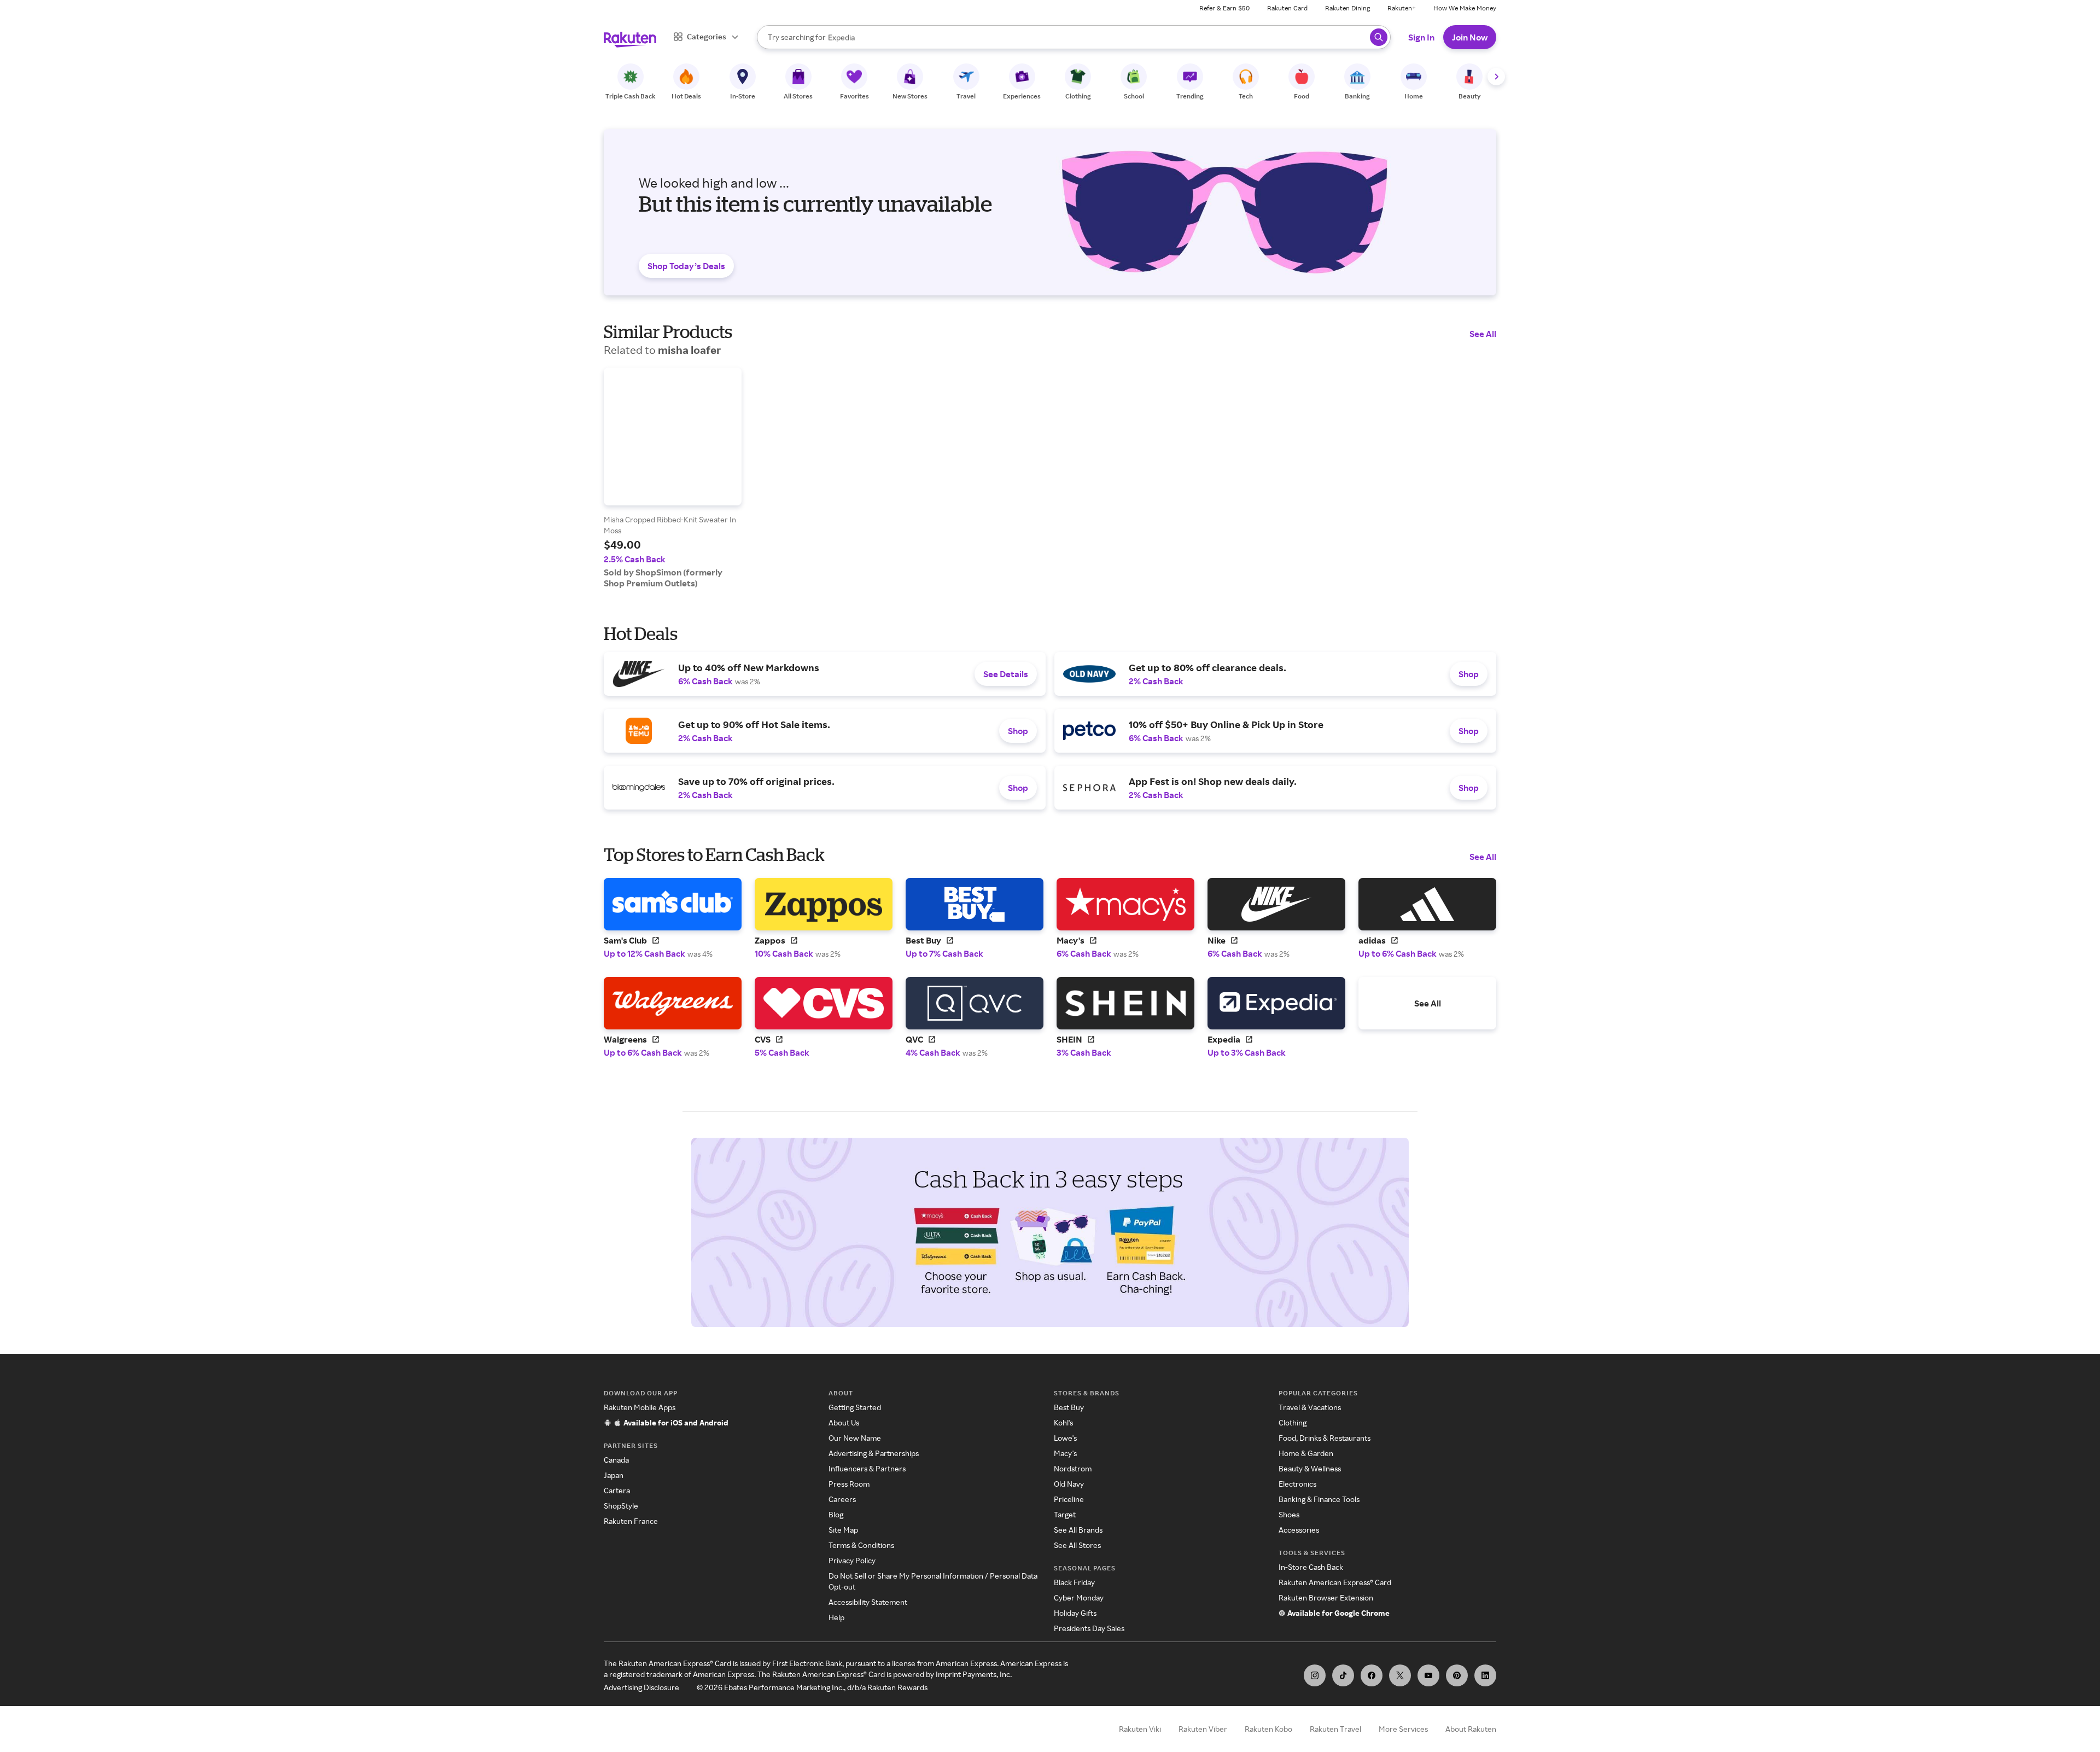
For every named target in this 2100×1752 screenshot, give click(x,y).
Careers (842, 1499)
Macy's (1065, 1453)
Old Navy (1069, 1484)
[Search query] (1379, 37)
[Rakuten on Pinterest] (1457, 1675)
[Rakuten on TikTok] (1343, 1675)
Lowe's (1065, 1438)
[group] (673, 478)
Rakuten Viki (1140, 1729)
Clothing (1293, 1422)
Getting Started (855, 1407)
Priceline (1069, 1499)
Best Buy (1069, 1407)
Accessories (1299, 1530)
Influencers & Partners (867, 1468)
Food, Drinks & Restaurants (1325, 1438)
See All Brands (1078, 1530)
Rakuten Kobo (1268, 1729)
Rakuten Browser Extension (1326, 1597)
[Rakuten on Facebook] (1372, 1675)
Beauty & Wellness (1310, 1468)
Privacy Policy (852, 1560)
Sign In (1421, 37)
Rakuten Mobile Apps (640, 1407)
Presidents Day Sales (1089, 1628)
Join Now (1470, 37)
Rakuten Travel (1335, 1729)
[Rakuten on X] (1400, 1675)
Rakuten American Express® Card (1335, 1582)
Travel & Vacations (1310, 1407)
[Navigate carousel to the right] (1496, 77)
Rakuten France (631, 1521)
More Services (1403, 1729)
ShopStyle (621, 1506)
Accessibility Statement (868, 1602)
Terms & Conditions (861, 1545)
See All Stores (1077, 1545)
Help (836, 1617)
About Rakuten (1471, 1729)
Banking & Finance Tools (1319, 1499)
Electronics (1297, 1484)
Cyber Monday (1079, 1597)
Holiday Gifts (1075, 1613)
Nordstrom (1073, 1468)
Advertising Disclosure (641, 1687)
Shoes (1289, 1514)
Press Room (849, 1484)
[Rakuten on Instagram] (1315, 1675)
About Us (844, 1422)
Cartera (617, 1490)
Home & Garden (1306, 1453)
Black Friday (1074, 1582)
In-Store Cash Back (1311, 1567)
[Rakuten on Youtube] (1428, 1675)
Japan (614, 1475)
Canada (616, 1460)
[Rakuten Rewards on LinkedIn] (1485, 1675)
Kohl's (1063, 1422)
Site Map (843, 1530)
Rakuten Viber (1203, 1729)
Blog (836, 1514)
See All (1483, 334)
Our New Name (855, 1438)
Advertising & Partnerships (874, 1453)
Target (1065, 1514)
